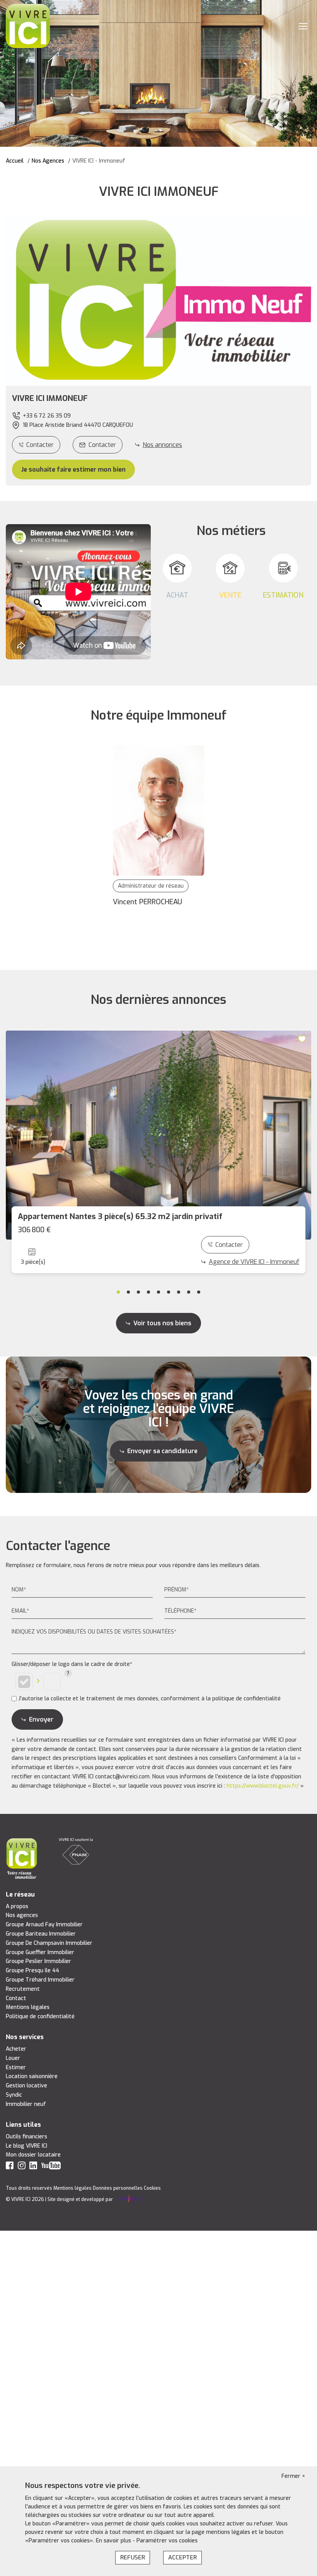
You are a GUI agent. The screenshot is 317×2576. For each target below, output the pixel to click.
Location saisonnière (32, 2076)
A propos (17, 1906)
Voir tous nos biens (162, 1323)
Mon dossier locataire (33, 2155)
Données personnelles (118, 2188)
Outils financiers (26, 2137)
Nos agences (22, 1915)
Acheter (16, 2049)
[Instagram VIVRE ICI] (22, 2167)
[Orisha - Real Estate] (130, 2200)
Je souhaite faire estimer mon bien (73, 470)
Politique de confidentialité (40, 2016)
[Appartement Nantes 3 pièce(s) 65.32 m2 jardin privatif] (158, 1135)
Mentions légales (28, 2007)
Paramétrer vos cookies (167, 2541)
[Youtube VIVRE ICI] (51, 2167)
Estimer (16, 2067)
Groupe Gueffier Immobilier (40, 1952)
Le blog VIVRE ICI (26, 2146)
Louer (13, 2058)
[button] (158, 399)
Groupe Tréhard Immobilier (40, 1980)
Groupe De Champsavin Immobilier (49, 1943)
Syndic (14, 2095)
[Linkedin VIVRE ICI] (33, 2167)
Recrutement (23, 1989)
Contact (16, 1998)
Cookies (152, 2188)
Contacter (40, 445)
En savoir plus (114, 2541)
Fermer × (293, 2476)
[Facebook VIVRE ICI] (10, 2167)
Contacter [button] (102, 445)
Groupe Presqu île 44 (32, 1971)
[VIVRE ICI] (28, 26)
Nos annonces (162, 445)
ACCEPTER (182, 2557)
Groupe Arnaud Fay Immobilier (44, 1925)
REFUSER (133, 2557)
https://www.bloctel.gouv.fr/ (263, 1786)
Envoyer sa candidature (162, 1451)
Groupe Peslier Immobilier (38, 1961)
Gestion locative (26, 2086)
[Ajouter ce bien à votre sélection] (303, 1039)
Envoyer (41, 1719)
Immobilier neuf (26, 2104)
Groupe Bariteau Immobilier (41, 1934)
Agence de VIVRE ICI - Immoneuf (254, 1262)
